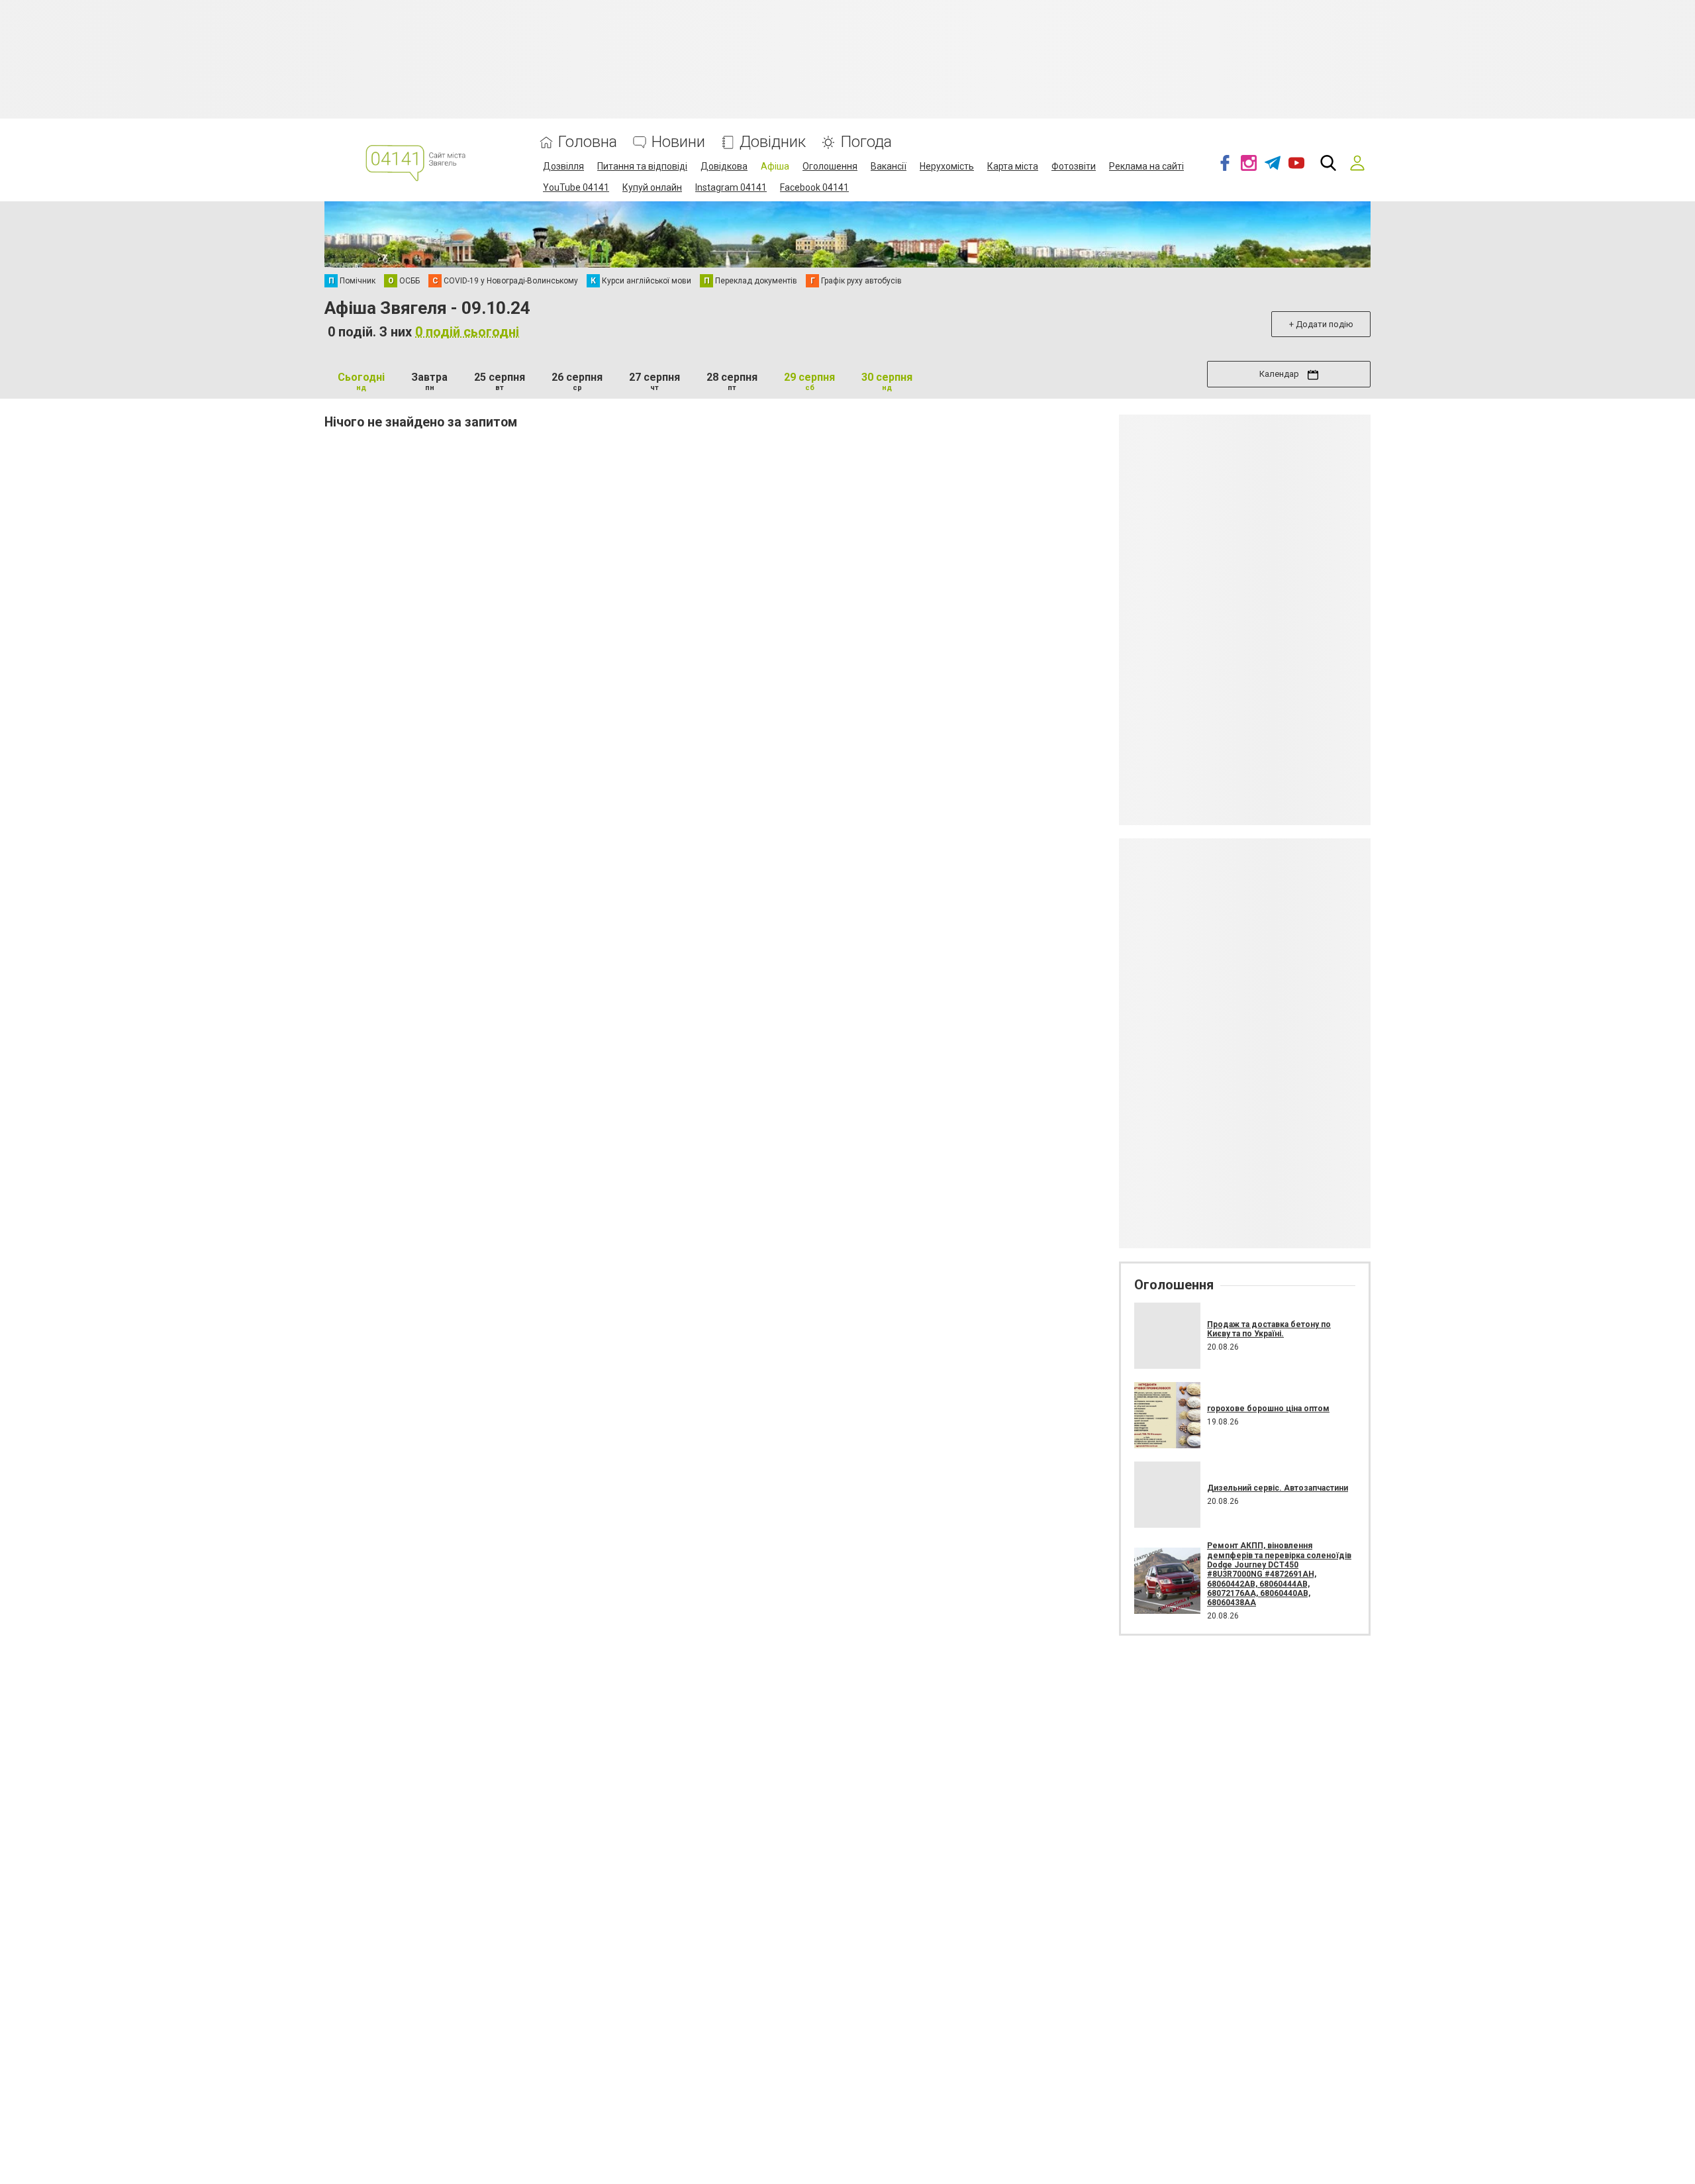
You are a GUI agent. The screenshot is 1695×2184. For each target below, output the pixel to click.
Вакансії (889, 166)
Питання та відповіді (642, 166)
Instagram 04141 (731, 187)
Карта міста (1013, 166)
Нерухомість (947, 166)
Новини (678, 142)
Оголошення (830, 166)
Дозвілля (563, 166)
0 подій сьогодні (467, 332)
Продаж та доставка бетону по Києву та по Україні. (1269, 1329)
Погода (866, 142)
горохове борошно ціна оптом (1268, 1409)
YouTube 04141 (576, 187)
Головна (588, 142)
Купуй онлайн (652, 187)
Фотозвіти (1074, 166)
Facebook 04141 (814, 187)
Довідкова (724, 166)
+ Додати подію (1321, 324)
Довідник (773, 142)
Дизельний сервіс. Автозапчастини (1278, 1488)
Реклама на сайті (1146, 166)
